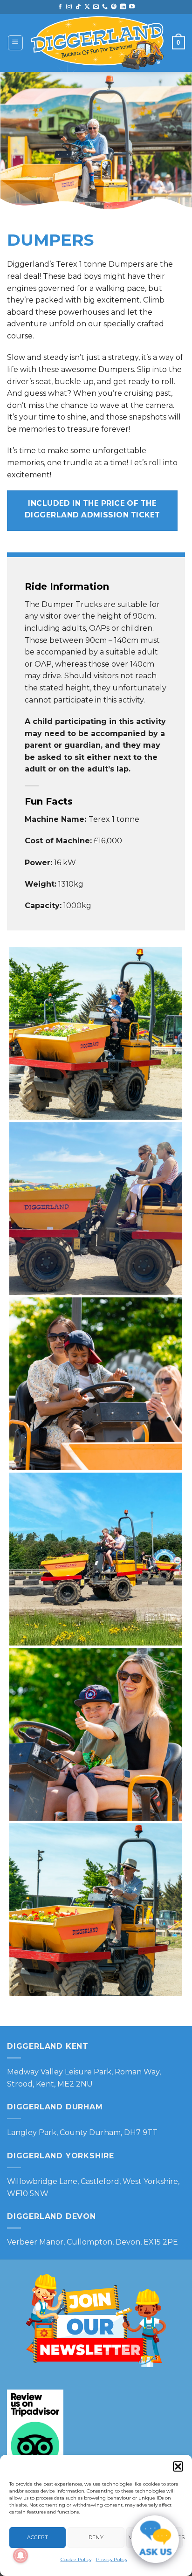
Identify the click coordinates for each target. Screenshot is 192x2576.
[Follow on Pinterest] (114, 7)
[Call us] (105, 7)
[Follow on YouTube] (132, 7)
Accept (38, 2537)
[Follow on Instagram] (69, 7)
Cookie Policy (76, 2559)
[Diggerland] (98, 43)
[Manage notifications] (21, 2555)
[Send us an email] (96, 7)
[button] (178, 2466)
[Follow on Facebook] (60, 7)
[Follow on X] (87, 7)
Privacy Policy (112, 2559)
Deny (96, 2537)
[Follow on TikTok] (78, 7)
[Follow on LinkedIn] (123, 7)
